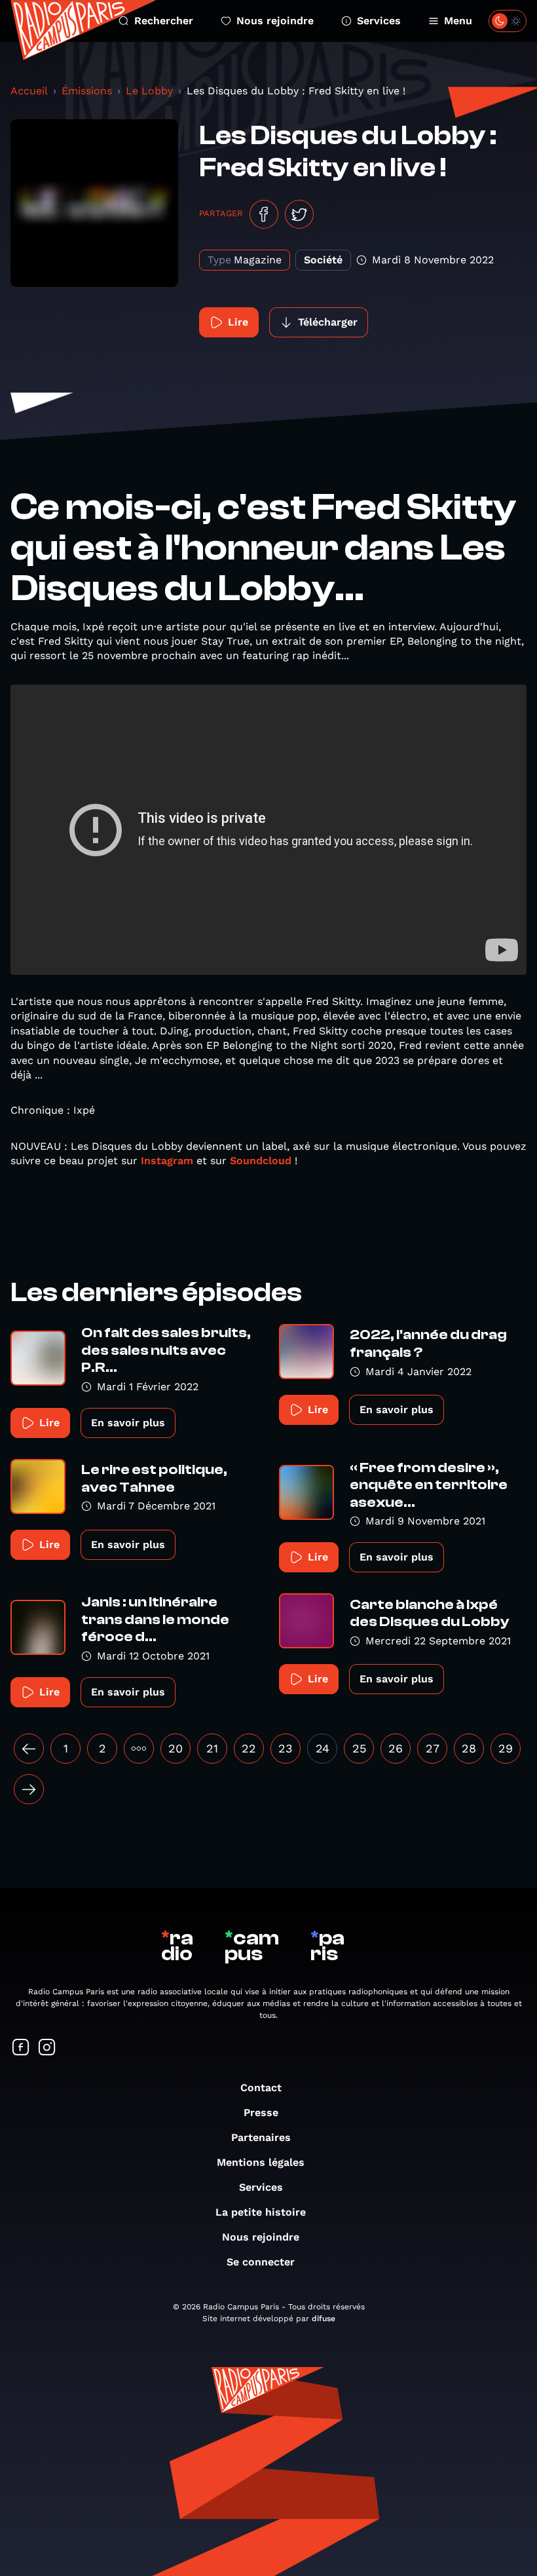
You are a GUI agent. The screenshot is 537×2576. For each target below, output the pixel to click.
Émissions (87, 91)
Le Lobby (149, 91)
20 (176, 1748)
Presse (261, 2112)
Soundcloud (261, 1161)
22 (249, 1748)
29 (506, 1748)
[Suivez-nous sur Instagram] (47, 2048)
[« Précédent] (29, 1749)
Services (379, 21)
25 (359, 1748)
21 (212, 1748)
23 (286, 1748)
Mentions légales (261, 2162)
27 (433, 1748)
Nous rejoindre (275, 21)
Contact (261, 2088)
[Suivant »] (29, 1789)
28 (469, 1748)
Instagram (167, 1161)
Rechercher (164, 21)
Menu (458, 21)
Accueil (29, 91)
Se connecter (261, 2262)
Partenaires (261, 2137)
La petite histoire (261, 2212)
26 (396, 1748)
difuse (324, 2319)
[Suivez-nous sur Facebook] (21, 2048)
